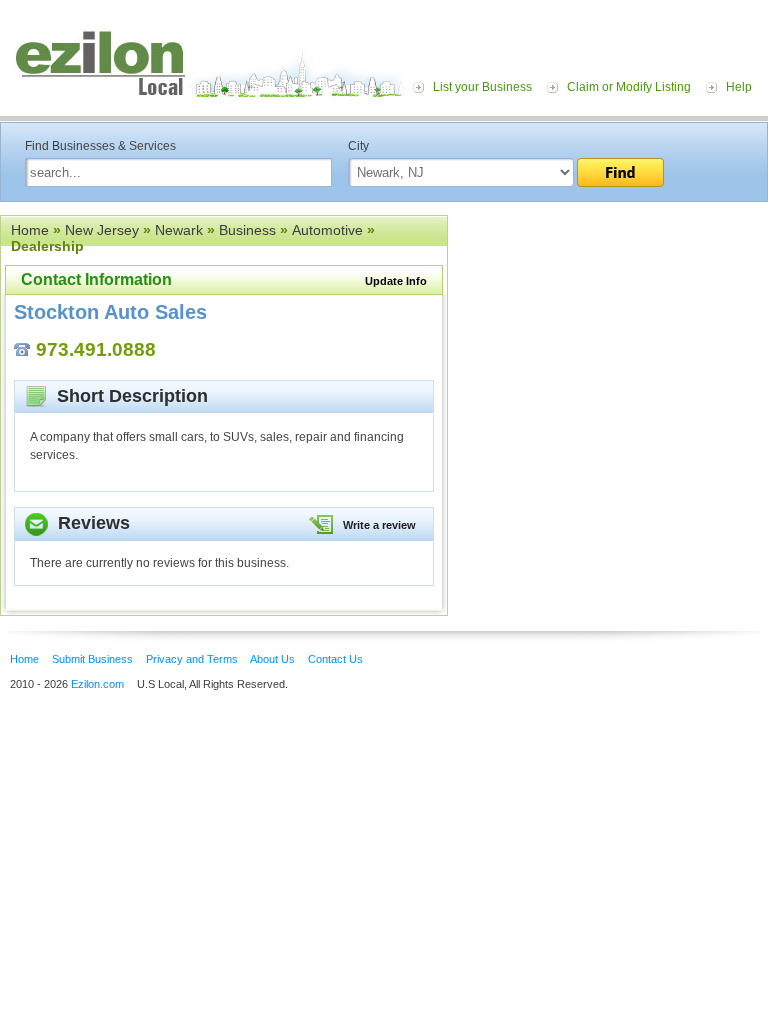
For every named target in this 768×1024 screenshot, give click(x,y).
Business (247, 230)
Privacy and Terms (192, 659)
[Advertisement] (608, 338)
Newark (179, 230)
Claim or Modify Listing (629, 87)
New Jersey (102, 230)
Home (30, 230)
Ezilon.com (97, 684)
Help (739, 87)
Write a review (379, 525)
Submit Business (92, 659)
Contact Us (335, 659)
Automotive (327, 230)
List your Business (482, 87)
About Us (272, 659)
